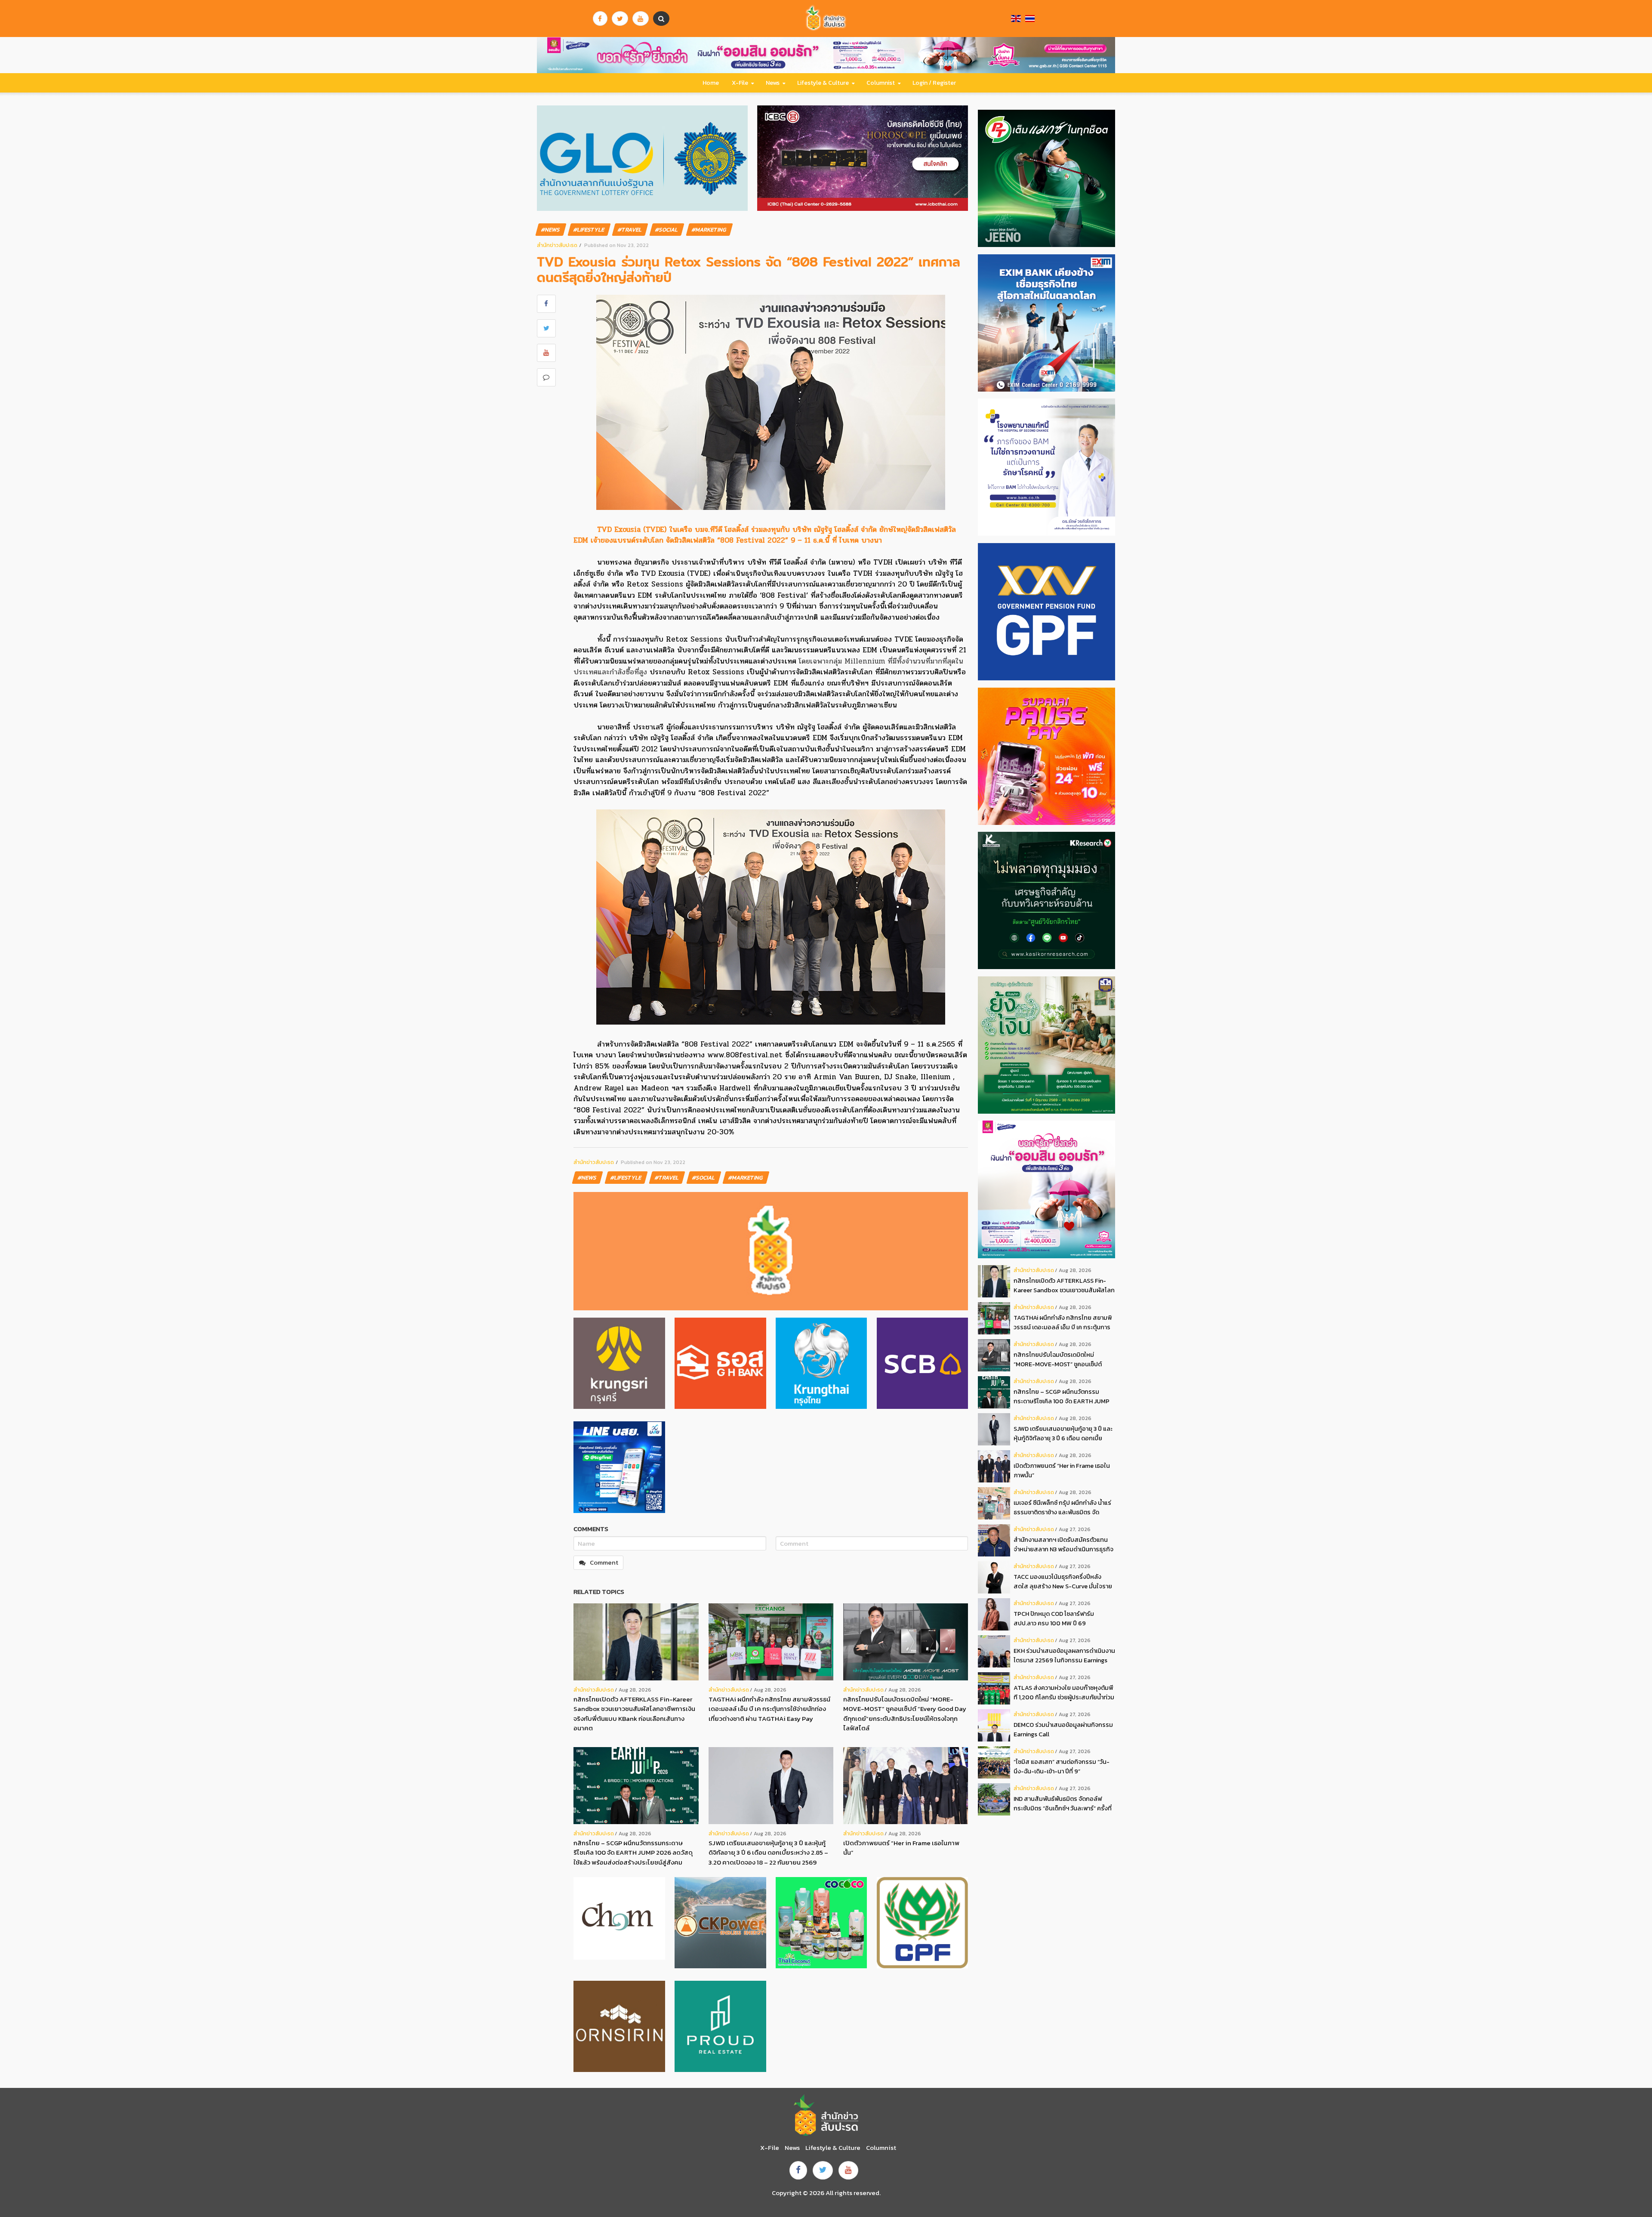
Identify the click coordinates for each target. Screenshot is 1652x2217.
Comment (604, 1562)
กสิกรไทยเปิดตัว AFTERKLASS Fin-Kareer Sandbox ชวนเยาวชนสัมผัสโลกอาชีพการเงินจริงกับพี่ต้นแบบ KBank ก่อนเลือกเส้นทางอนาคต (634, 1714)
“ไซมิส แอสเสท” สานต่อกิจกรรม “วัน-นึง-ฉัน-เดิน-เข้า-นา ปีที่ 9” (1062, 1766)
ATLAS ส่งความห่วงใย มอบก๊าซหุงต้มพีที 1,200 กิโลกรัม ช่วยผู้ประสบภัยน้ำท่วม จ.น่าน (1064, 1693)
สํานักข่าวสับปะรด (557, 245)
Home (711, 83)
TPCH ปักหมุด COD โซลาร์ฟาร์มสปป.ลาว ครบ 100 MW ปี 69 (1054, 1618)
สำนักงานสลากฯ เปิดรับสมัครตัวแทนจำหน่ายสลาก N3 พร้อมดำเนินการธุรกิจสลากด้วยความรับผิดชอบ (1063, 1545)
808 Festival (784, 595)
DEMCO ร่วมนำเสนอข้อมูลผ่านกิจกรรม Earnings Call (1063, 1729)
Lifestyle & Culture (823, 83)
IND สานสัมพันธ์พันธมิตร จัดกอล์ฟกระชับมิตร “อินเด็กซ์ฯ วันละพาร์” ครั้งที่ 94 (1063, 1804)
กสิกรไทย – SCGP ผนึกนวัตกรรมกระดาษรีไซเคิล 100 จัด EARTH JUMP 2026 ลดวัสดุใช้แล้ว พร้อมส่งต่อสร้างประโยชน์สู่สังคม (633, 1853)
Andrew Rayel (599, 1088)
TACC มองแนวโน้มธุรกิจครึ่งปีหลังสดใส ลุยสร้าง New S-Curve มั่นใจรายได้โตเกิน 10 (1063, 1582)
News (773, 83)
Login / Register (934, 83)
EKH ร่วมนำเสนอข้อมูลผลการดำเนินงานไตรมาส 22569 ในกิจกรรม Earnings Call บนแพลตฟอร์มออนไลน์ (1064, 1656)
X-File (740, 83)
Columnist (881, 83)
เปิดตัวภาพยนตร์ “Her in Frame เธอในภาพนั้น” (901, 1848)
